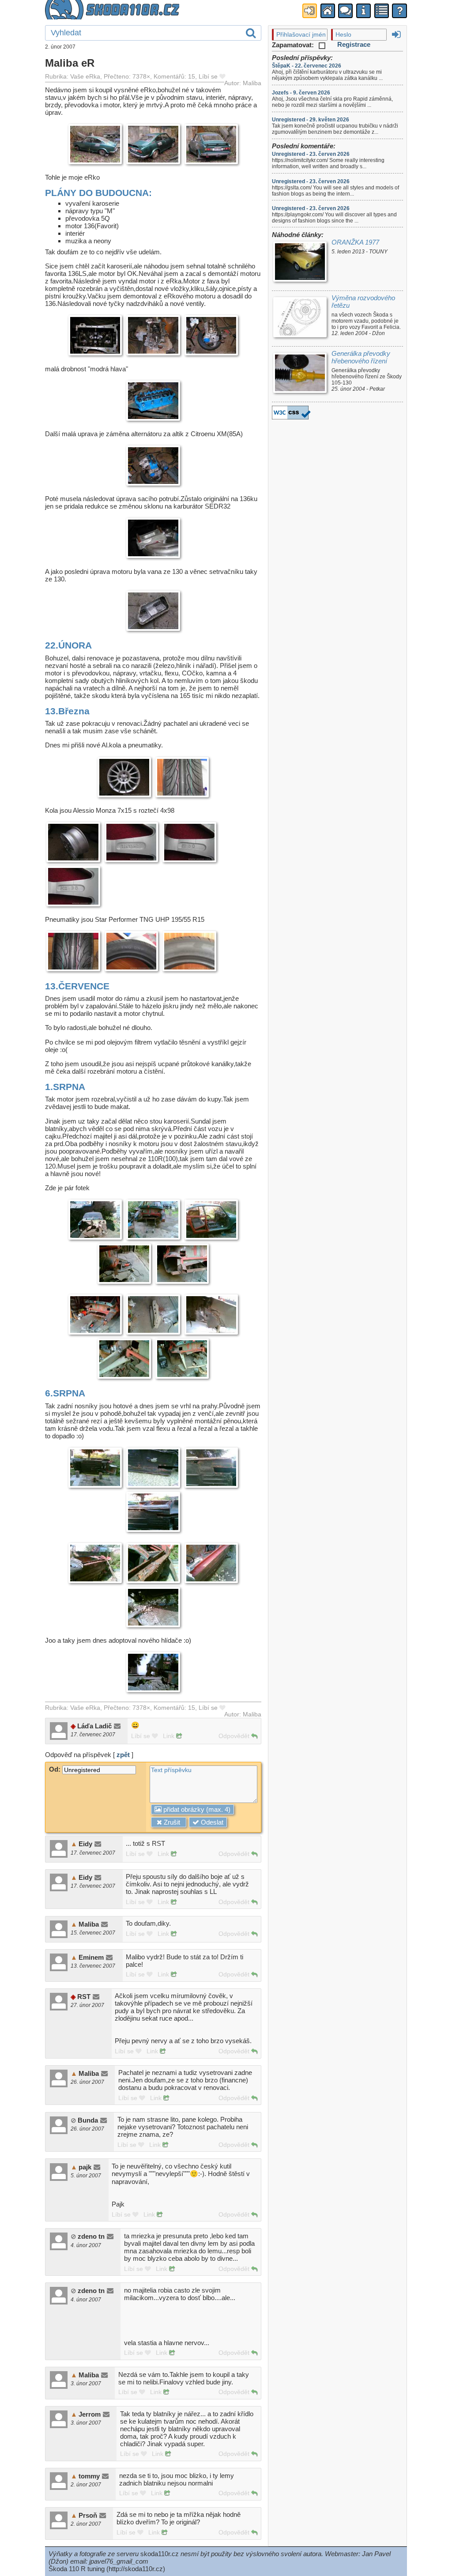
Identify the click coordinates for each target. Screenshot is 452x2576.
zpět (123, 1755)
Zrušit (171, 1822)
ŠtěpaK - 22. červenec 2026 (307, 66)
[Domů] (328, 11)
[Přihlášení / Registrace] (310, 11)
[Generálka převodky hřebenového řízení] (300, 374)
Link (169, 1736)
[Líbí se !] (222, 77)
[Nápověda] (399, 11)
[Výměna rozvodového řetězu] (300, 318)
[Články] (382, 11)
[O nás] (363, 11)
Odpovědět (235, 1736)
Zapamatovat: (294, 45)
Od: (56, 1769)
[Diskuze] (345, 11)
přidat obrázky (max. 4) (196, 1809)
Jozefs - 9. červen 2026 (301, 93)
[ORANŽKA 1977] (300, 263)
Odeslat (211, 1822)
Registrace (354, 44)
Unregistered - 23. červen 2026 (311, 154)
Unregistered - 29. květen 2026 (311, 120)
